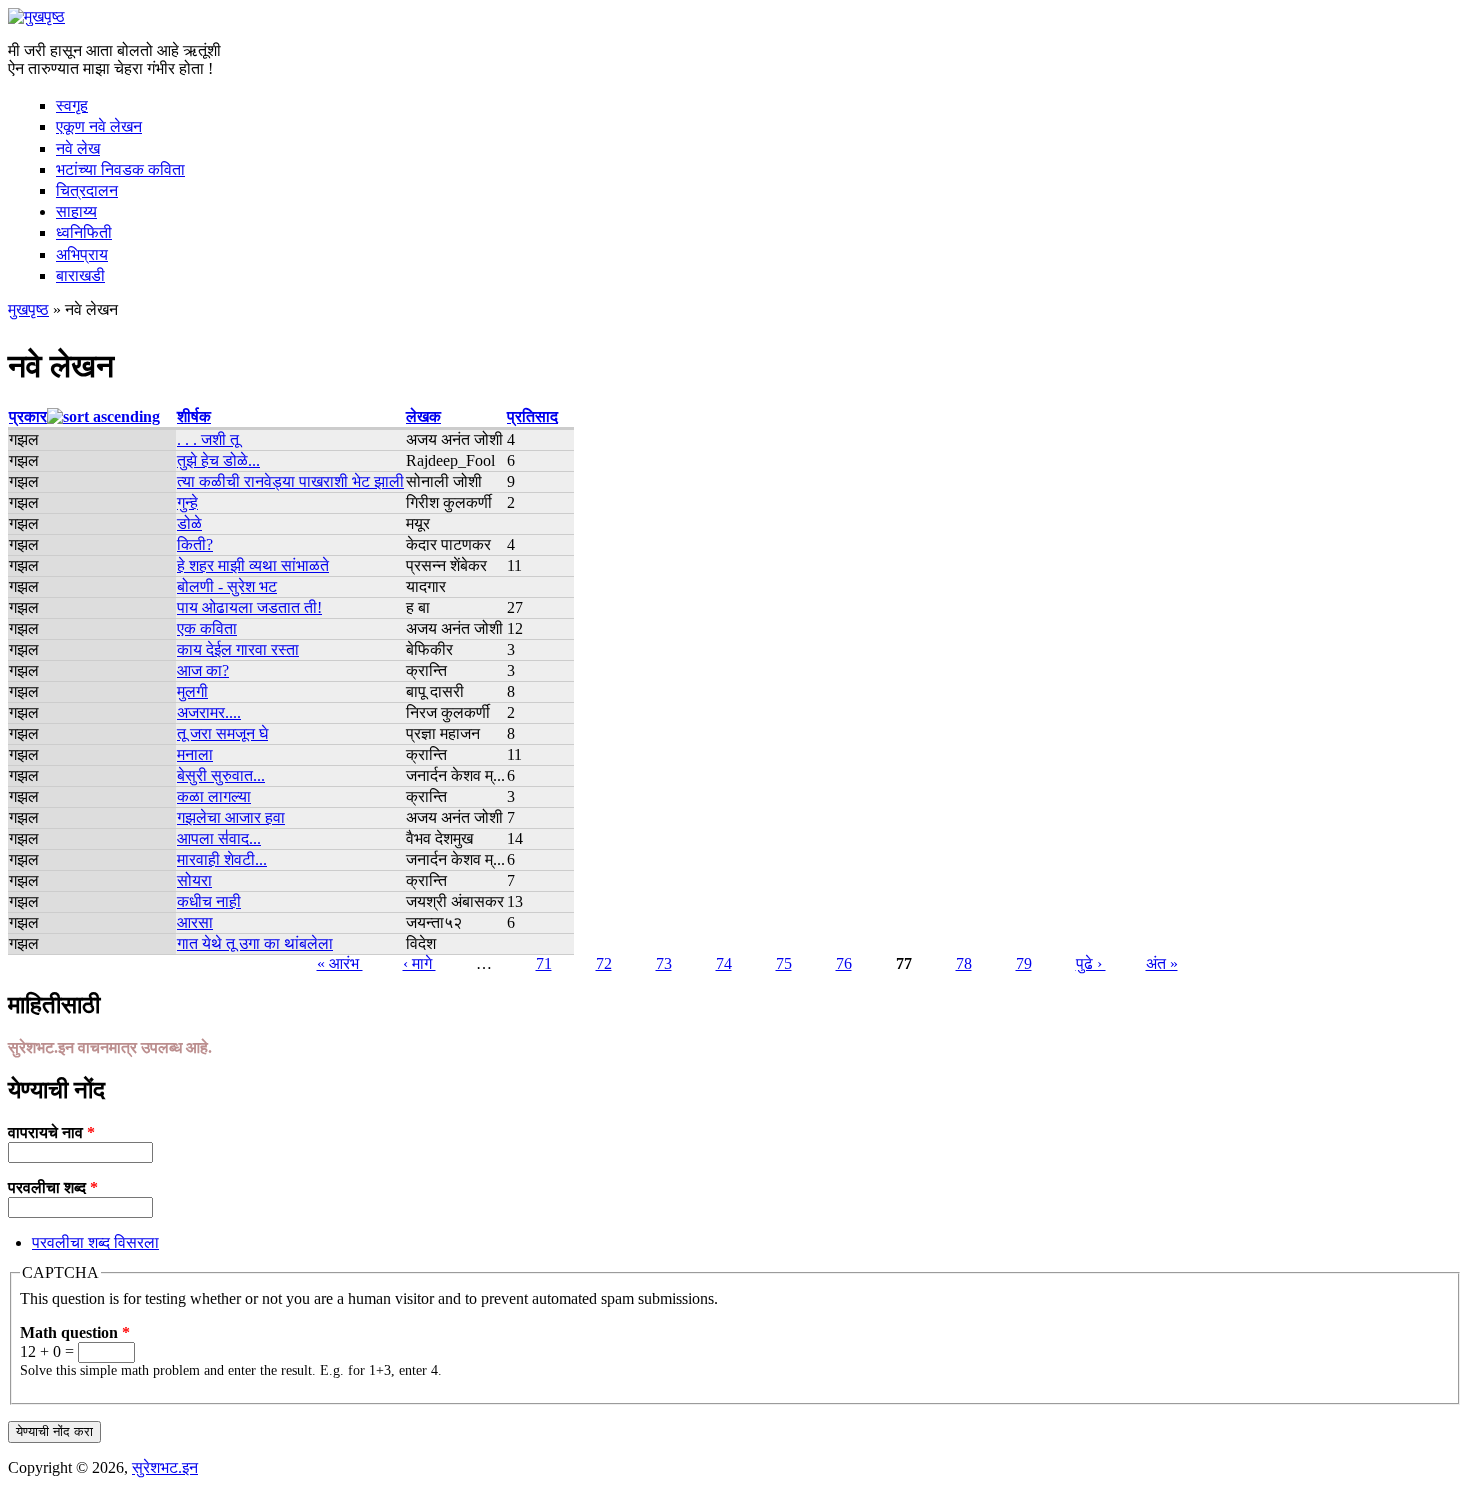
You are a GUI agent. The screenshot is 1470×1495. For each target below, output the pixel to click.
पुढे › (1091, 963)
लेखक (423, 416)
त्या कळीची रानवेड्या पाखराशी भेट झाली (290, 481)
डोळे (189, 523)
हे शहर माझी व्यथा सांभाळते (253, 565)
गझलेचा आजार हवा (231, 817)
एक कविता (207, 628)
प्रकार (28, 416)
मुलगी (192, 691)
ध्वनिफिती (84, 232)
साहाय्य (76, 211)
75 (784, 963)
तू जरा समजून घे (222, 733)
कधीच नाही (209, 901)
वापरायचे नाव (51, 1132)
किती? (195, 544)
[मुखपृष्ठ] (36, 16)
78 (964, 963)
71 (544, 963)
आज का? (203, 670)
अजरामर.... (209, 712)
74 (724, 963)
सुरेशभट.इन (165, 1467)
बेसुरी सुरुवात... (221, 775)
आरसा (195, 922)
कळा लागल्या (214, 796)
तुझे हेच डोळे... (218, 460)
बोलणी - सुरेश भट (227, 586)
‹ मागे (419, 963)
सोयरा (194, 880)
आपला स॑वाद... (219, 838)
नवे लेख (78, 148)
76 (844, 963)
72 (604, 963)
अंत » (1162, 963)
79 (1024, 963)
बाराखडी (80, 275)
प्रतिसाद (532, 416)
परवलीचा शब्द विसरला (95, 1242)
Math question (75, 1332)
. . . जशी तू (208, 439)
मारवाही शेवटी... (222, 859)
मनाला (195, 754)
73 (664, 963)
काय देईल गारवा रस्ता (238, 649)
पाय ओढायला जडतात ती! (249, 607)
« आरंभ (340, 963)
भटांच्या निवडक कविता (120, 169)
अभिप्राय (82, 254)
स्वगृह (72, 105)
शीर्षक (194, 416)
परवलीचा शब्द (53, 1187)
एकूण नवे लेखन (99, 126)
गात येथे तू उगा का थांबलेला (255, 943)
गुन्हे (187, 502)
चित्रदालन (87, 190)
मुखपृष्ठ (28, 309)
